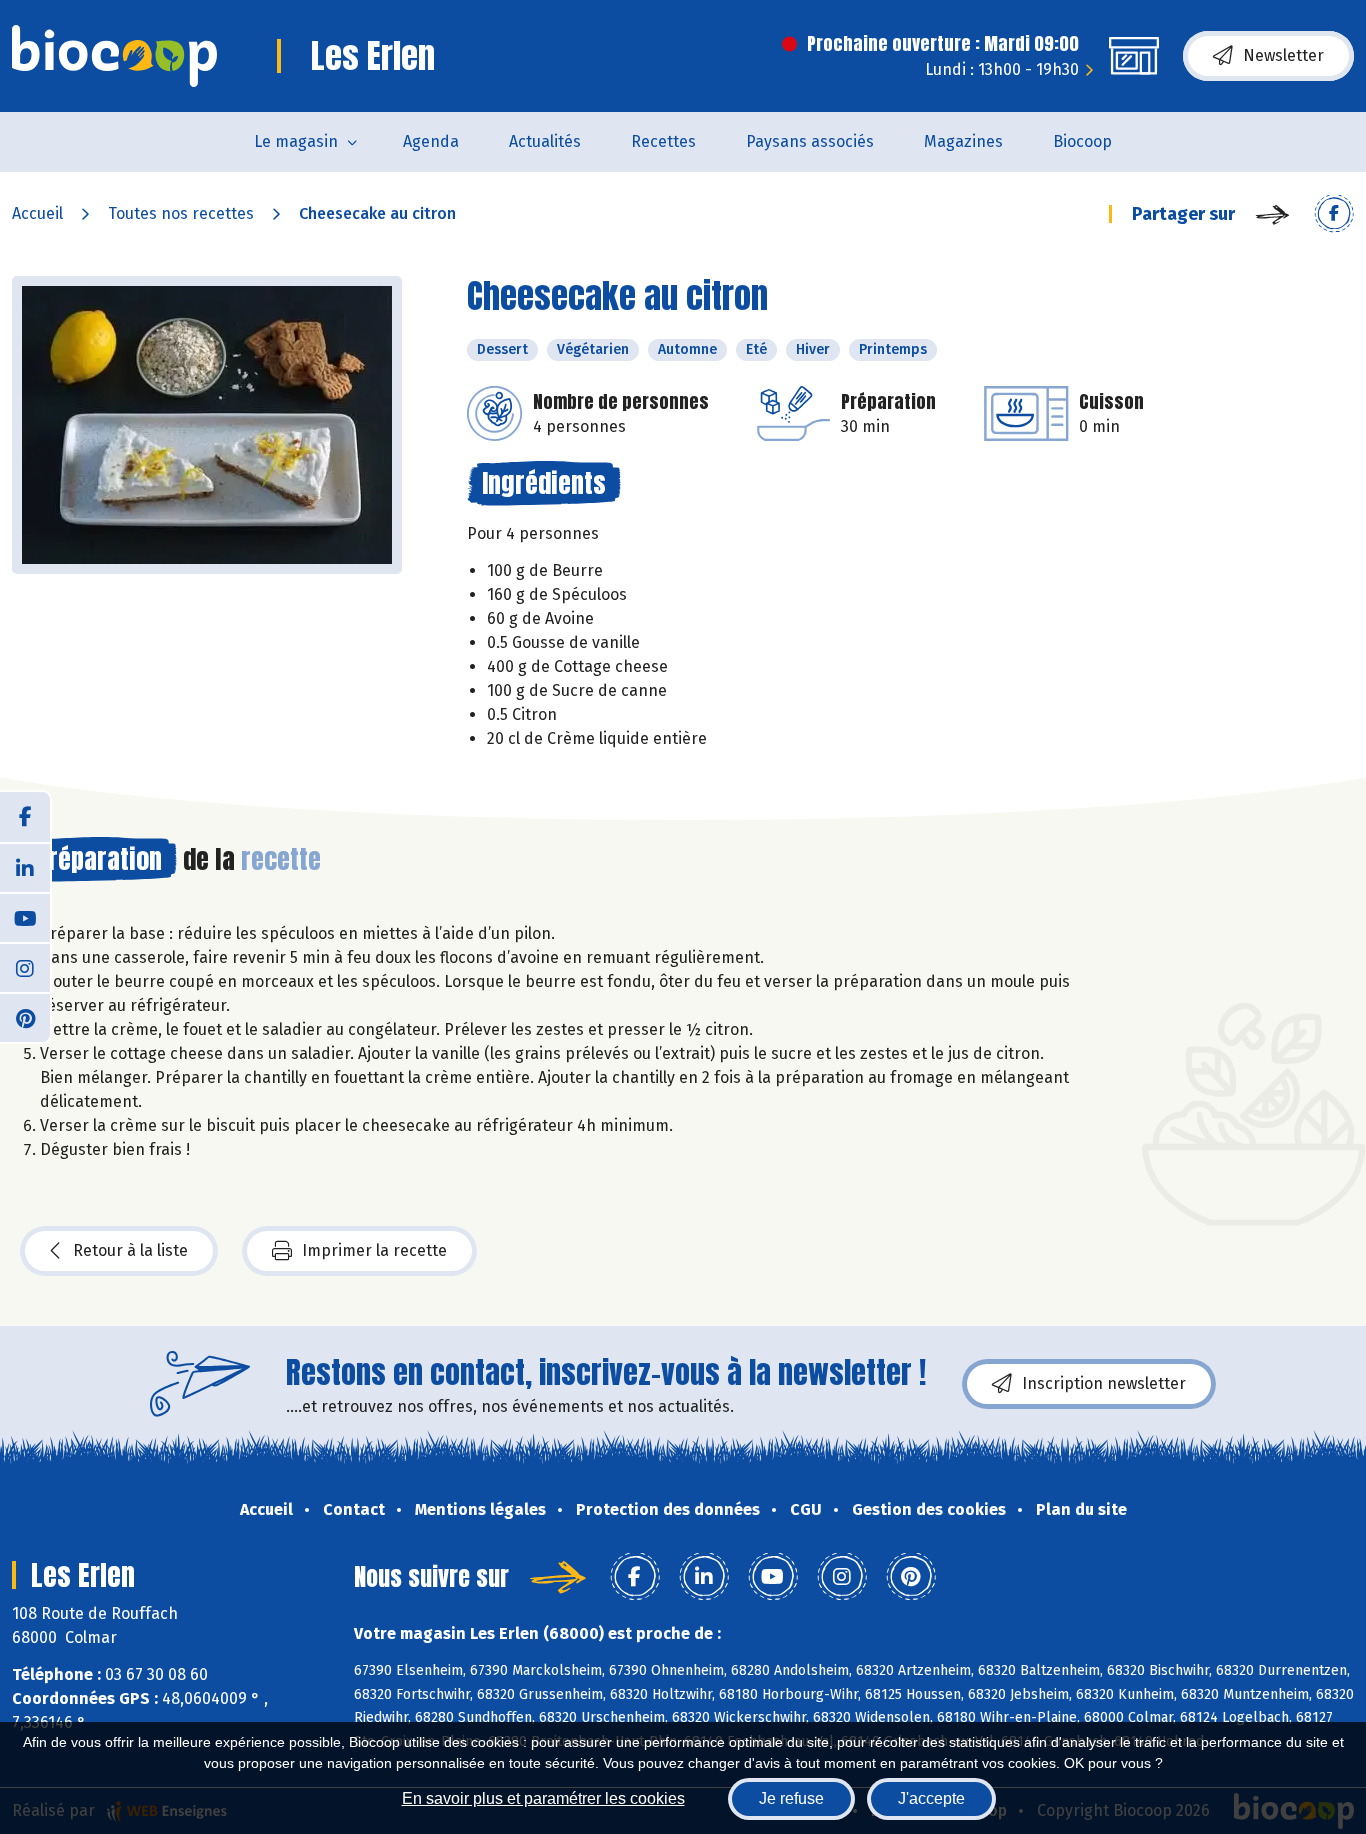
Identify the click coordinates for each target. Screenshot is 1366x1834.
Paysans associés (810, 141)
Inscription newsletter (1104, 1383)
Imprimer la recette (374, 1250)
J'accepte (931, 1798)
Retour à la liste (130, 1250)
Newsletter (1283, 55)
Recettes (663, 141)
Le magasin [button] (296, 141)
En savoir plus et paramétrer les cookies (543, 1798)
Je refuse (791, 1798)
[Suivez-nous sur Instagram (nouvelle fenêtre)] (25, 967)
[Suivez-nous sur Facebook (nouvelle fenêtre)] (25, 817)
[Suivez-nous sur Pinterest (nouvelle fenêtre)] (25, 1017)
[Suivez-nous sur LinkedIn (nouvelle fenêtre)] (25, 867)
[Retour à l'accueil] (114, 56)
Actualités (545, 141)
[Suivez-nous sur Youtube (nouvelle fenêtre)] (25, 917)
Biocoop (1082, 141)
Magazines (963, 141)
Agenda (431, 141)
